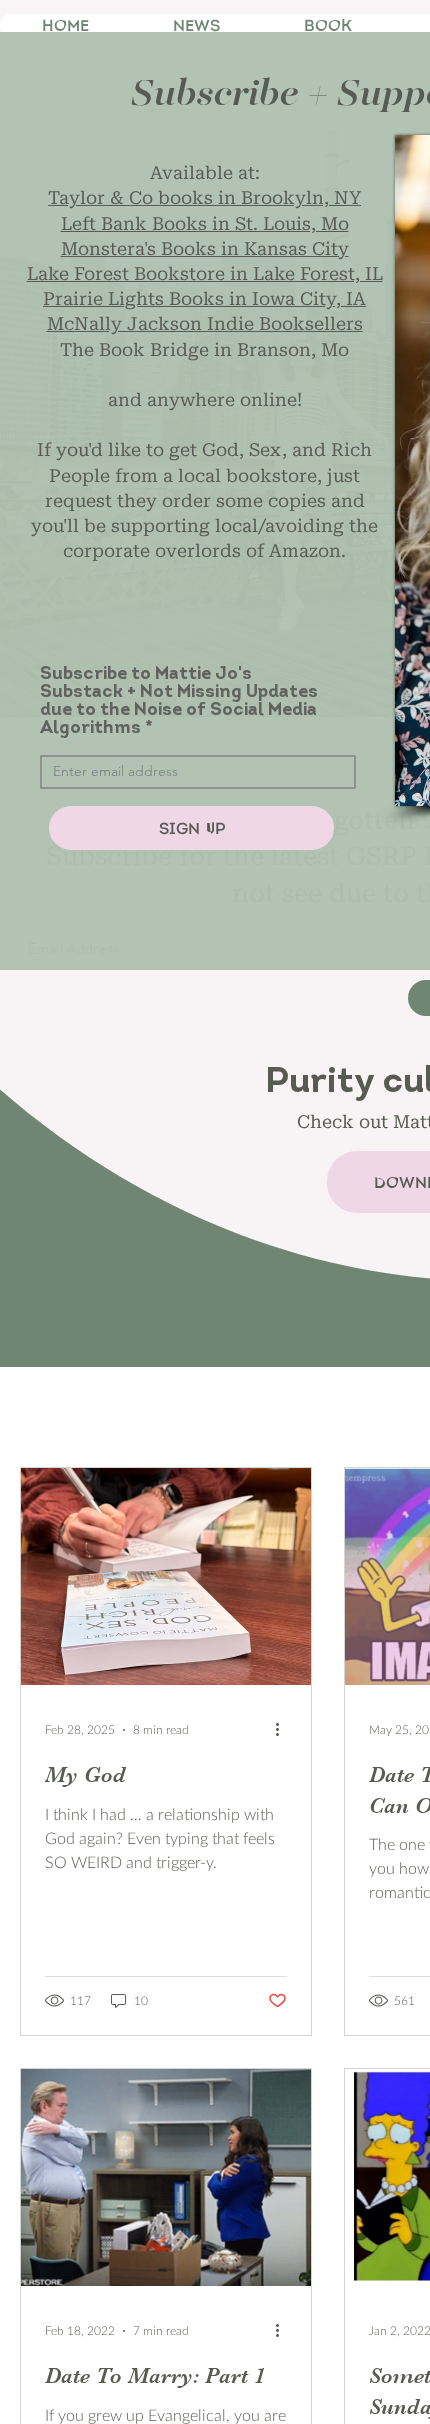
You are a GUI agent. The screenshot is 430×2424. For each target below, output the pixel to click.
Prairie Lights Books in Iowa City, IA (204, 298)
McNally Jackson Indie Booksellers (205, 323)
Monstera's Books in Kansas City (205, 248)
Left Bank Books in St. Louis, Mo (205, 223)
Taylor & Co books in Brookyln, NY (204, 197)
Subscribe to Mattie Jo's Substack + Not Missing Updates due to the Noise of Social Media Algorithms (179, 702)
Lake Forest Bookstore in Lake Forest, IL (205, 273)
